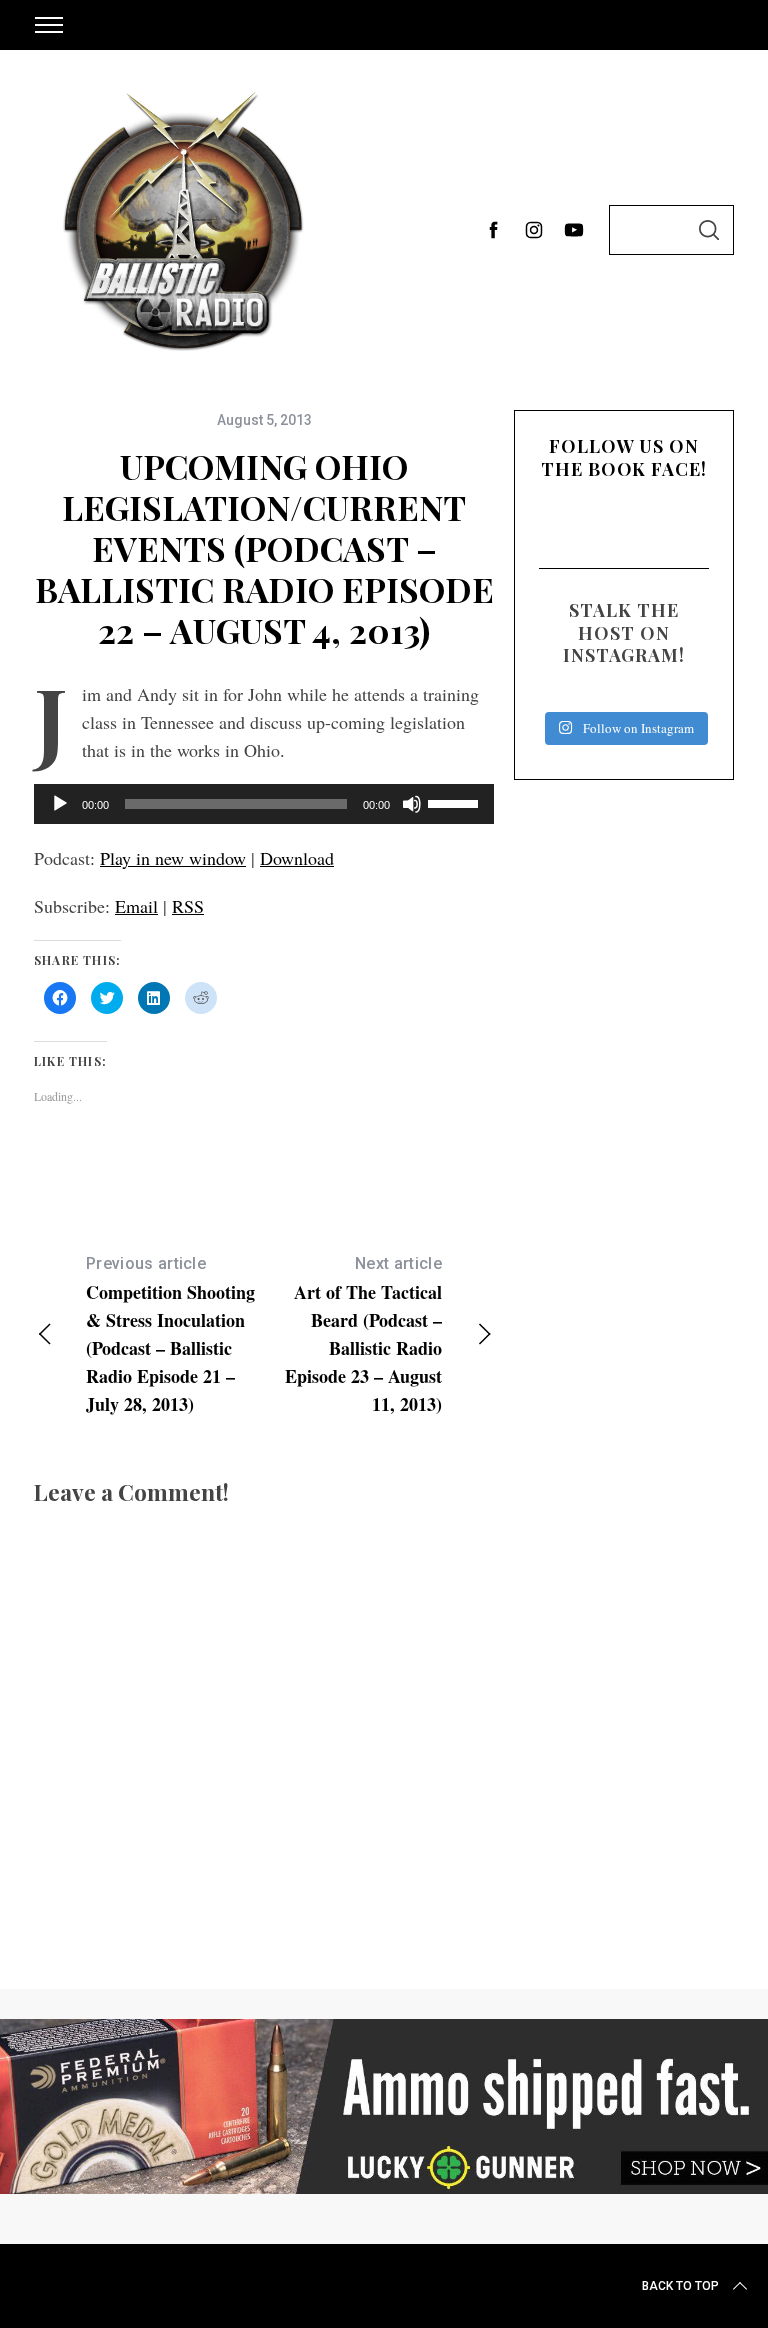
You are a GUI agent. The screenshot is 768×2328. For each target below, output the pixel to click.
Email (136, 906)
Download (297, 858)
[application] (264, 804)
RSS (188, 906)
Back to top (680, 2286)
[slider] (456, 802)
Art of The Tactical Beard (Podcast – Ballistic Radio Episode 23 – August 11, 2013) (363, 1335)
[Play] (60, 804)
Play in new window (173, 858)
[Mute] (412, 804)
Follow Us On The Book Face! (624, 457)
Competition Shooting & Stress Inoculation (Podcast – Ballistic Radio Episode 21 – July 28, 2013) (170, 1335)
